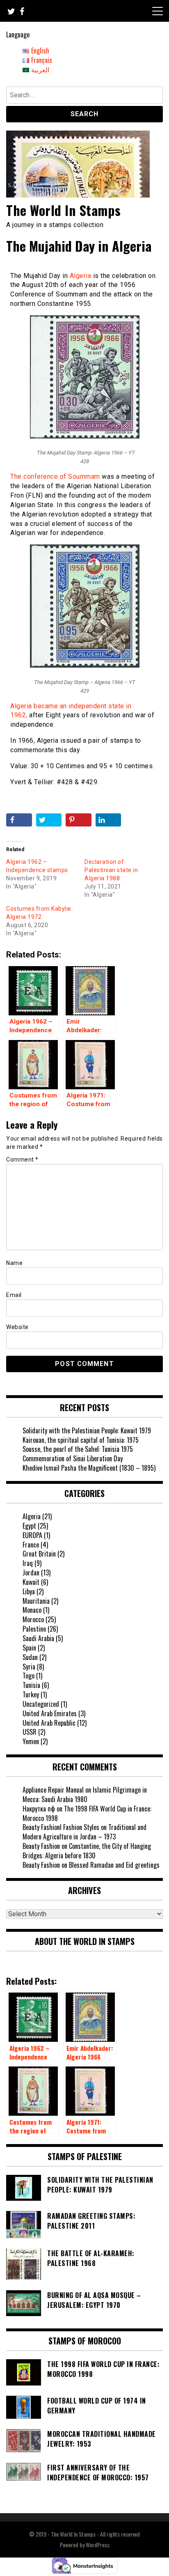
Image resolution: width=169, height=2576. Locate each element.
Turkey (31, 1694)
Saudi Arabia (38, 1638)
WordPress (98, 2545)
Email (14, 1295)
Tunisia (31, 1685)
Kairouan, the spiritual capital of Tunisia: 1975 (81, 1440)
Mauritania (36, 1601)
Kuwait (31, 1582)
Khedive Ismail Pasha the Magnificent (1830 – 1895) (89, 1468)
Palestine (34, 1629)
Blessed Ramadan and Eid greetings (114, 1865)
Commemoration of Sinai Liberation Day (73, 1458)
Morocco (33, 1619)
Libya (29, 1591)
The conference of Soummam (55, 476)
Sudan (30, 1657)
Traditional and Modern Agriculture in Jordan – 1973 (84, 1832)
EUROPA (32, 1535)
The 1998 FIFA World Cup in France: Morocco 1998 (87, 1813)
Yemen (31, 1741)
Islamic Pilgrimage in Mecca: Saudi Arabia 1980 (85, 1794)
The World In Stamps (64, 210)
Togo (29, 1676)
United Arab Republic (49, 1723)
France (31, 1545)
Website (17, 1327)
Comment (22, 1159)
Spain (29, 1648)
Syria (29, 1667)
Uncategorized (41, 1704)
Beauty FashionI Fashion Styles (61, 1827)
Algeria (81, 276)
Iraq (28, 1563)
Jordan (31, 1573)
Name (14, 1263)
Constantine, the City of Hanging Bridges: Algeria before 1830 (87, 1851)
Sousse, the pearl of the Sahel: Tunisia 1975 (78, 1449)
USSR (30, 1732)
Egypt (29, 1526)
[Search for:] (84, 96)
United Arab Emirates (50, 1713)
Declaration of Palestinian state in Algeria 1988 (111, 870)
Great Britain (39, 1554)
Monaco (32, 1610)
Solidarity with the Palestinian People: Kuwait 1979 (87, 1430)
